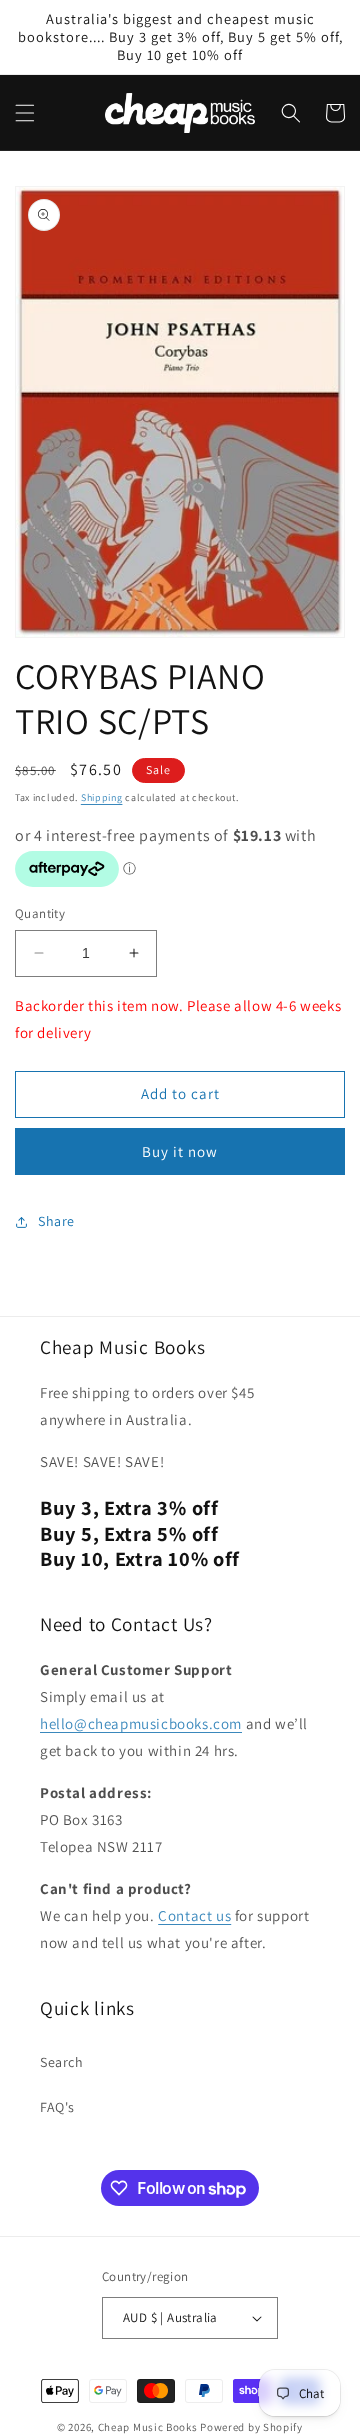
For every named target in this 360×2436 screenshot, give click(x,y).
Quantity (40, 913)
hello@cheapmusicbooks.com (141, 1723)
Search (62, 2062)
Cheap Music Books (148, 2427)
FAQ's (57, 2107)
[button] (25, 113)
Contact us (194, 1915)
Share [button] (56, 1221)
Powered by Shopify (251, 2427)
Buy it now (180, 1151)
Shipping (102, 797)
